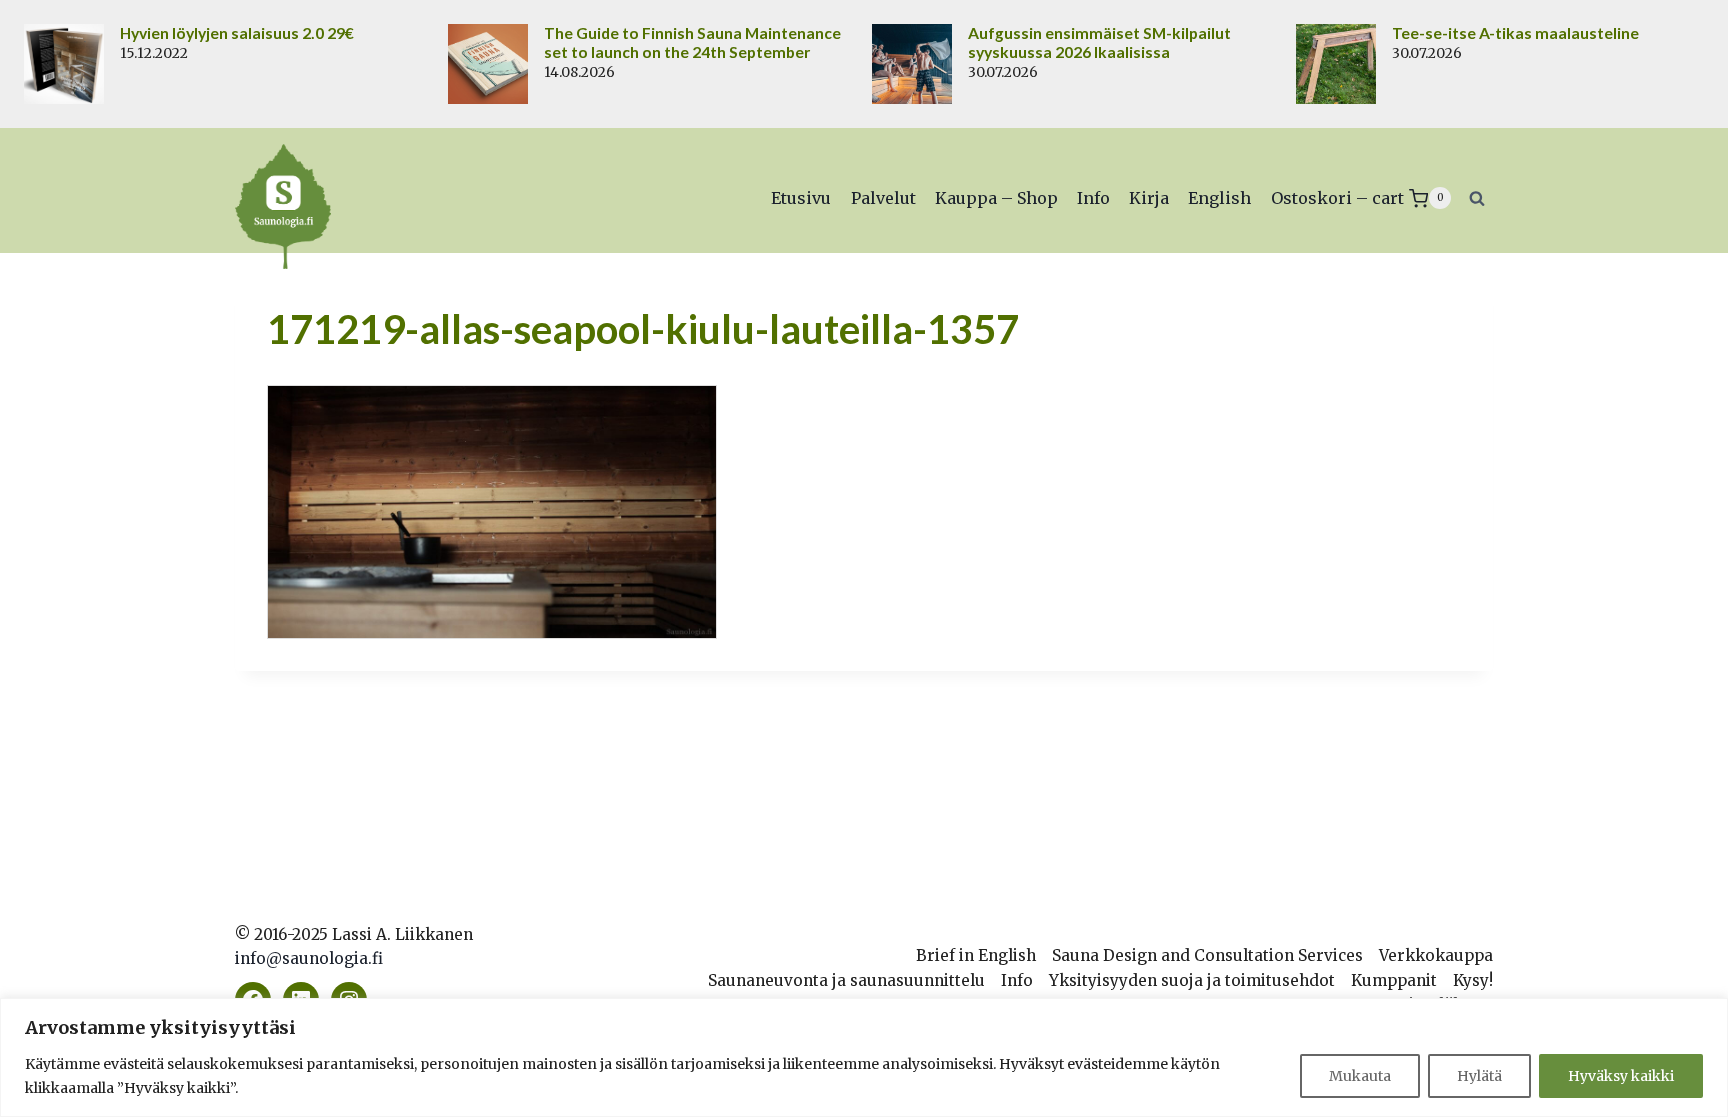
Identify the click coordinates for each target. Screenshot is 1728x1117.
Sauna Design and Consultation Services (1207, 955)
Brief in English (976, 955)
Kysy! (1473, 980)
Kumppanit (1394, 980)
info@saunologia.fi (309, 958)
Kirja (1149, 198)
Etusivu (801, 198)
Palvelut (883, 198)
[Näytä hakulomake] (1477, 198)
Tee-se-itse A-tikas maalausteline (1515, 33)
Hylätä (1479, 1076)
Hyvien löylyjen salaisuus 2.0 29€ (237, 33)
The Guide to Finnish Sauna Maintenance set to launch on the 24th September (692, 42)
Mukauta (1360, 1076)
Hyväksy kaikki (1621, 1076)
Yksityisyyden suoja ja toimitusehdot (1192, 980)
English (1219, 198)
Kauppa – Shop (996, 198)
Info (1093, 198)
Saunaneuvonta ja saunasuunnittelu (846, 980)
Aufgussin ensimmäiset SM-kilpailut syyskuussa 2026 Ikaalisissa (1099, 42)
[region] (864, 1057)
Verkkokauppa (1436, 955)
